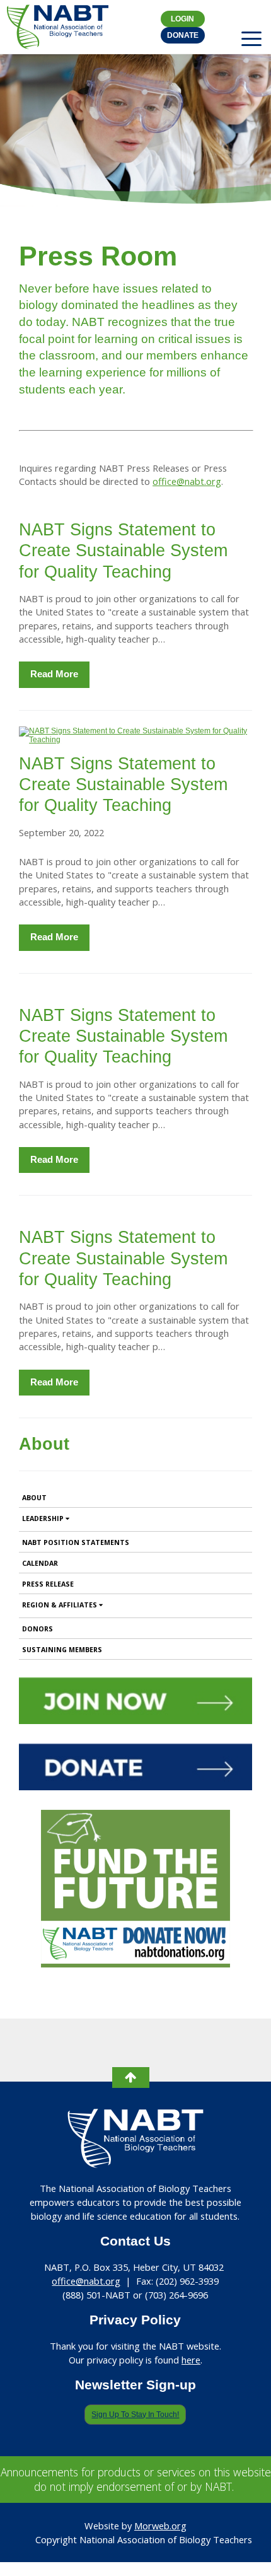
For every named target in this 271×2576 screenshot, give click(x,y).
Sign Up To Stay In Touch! (135, 2415)
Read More (54, 674)
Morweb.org (160, 2526)
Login (182, 19)
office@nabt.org (187, 481)
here (191, 2360)
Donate (183, 35)
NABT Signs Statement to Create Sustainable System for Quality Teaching (123, 551)
